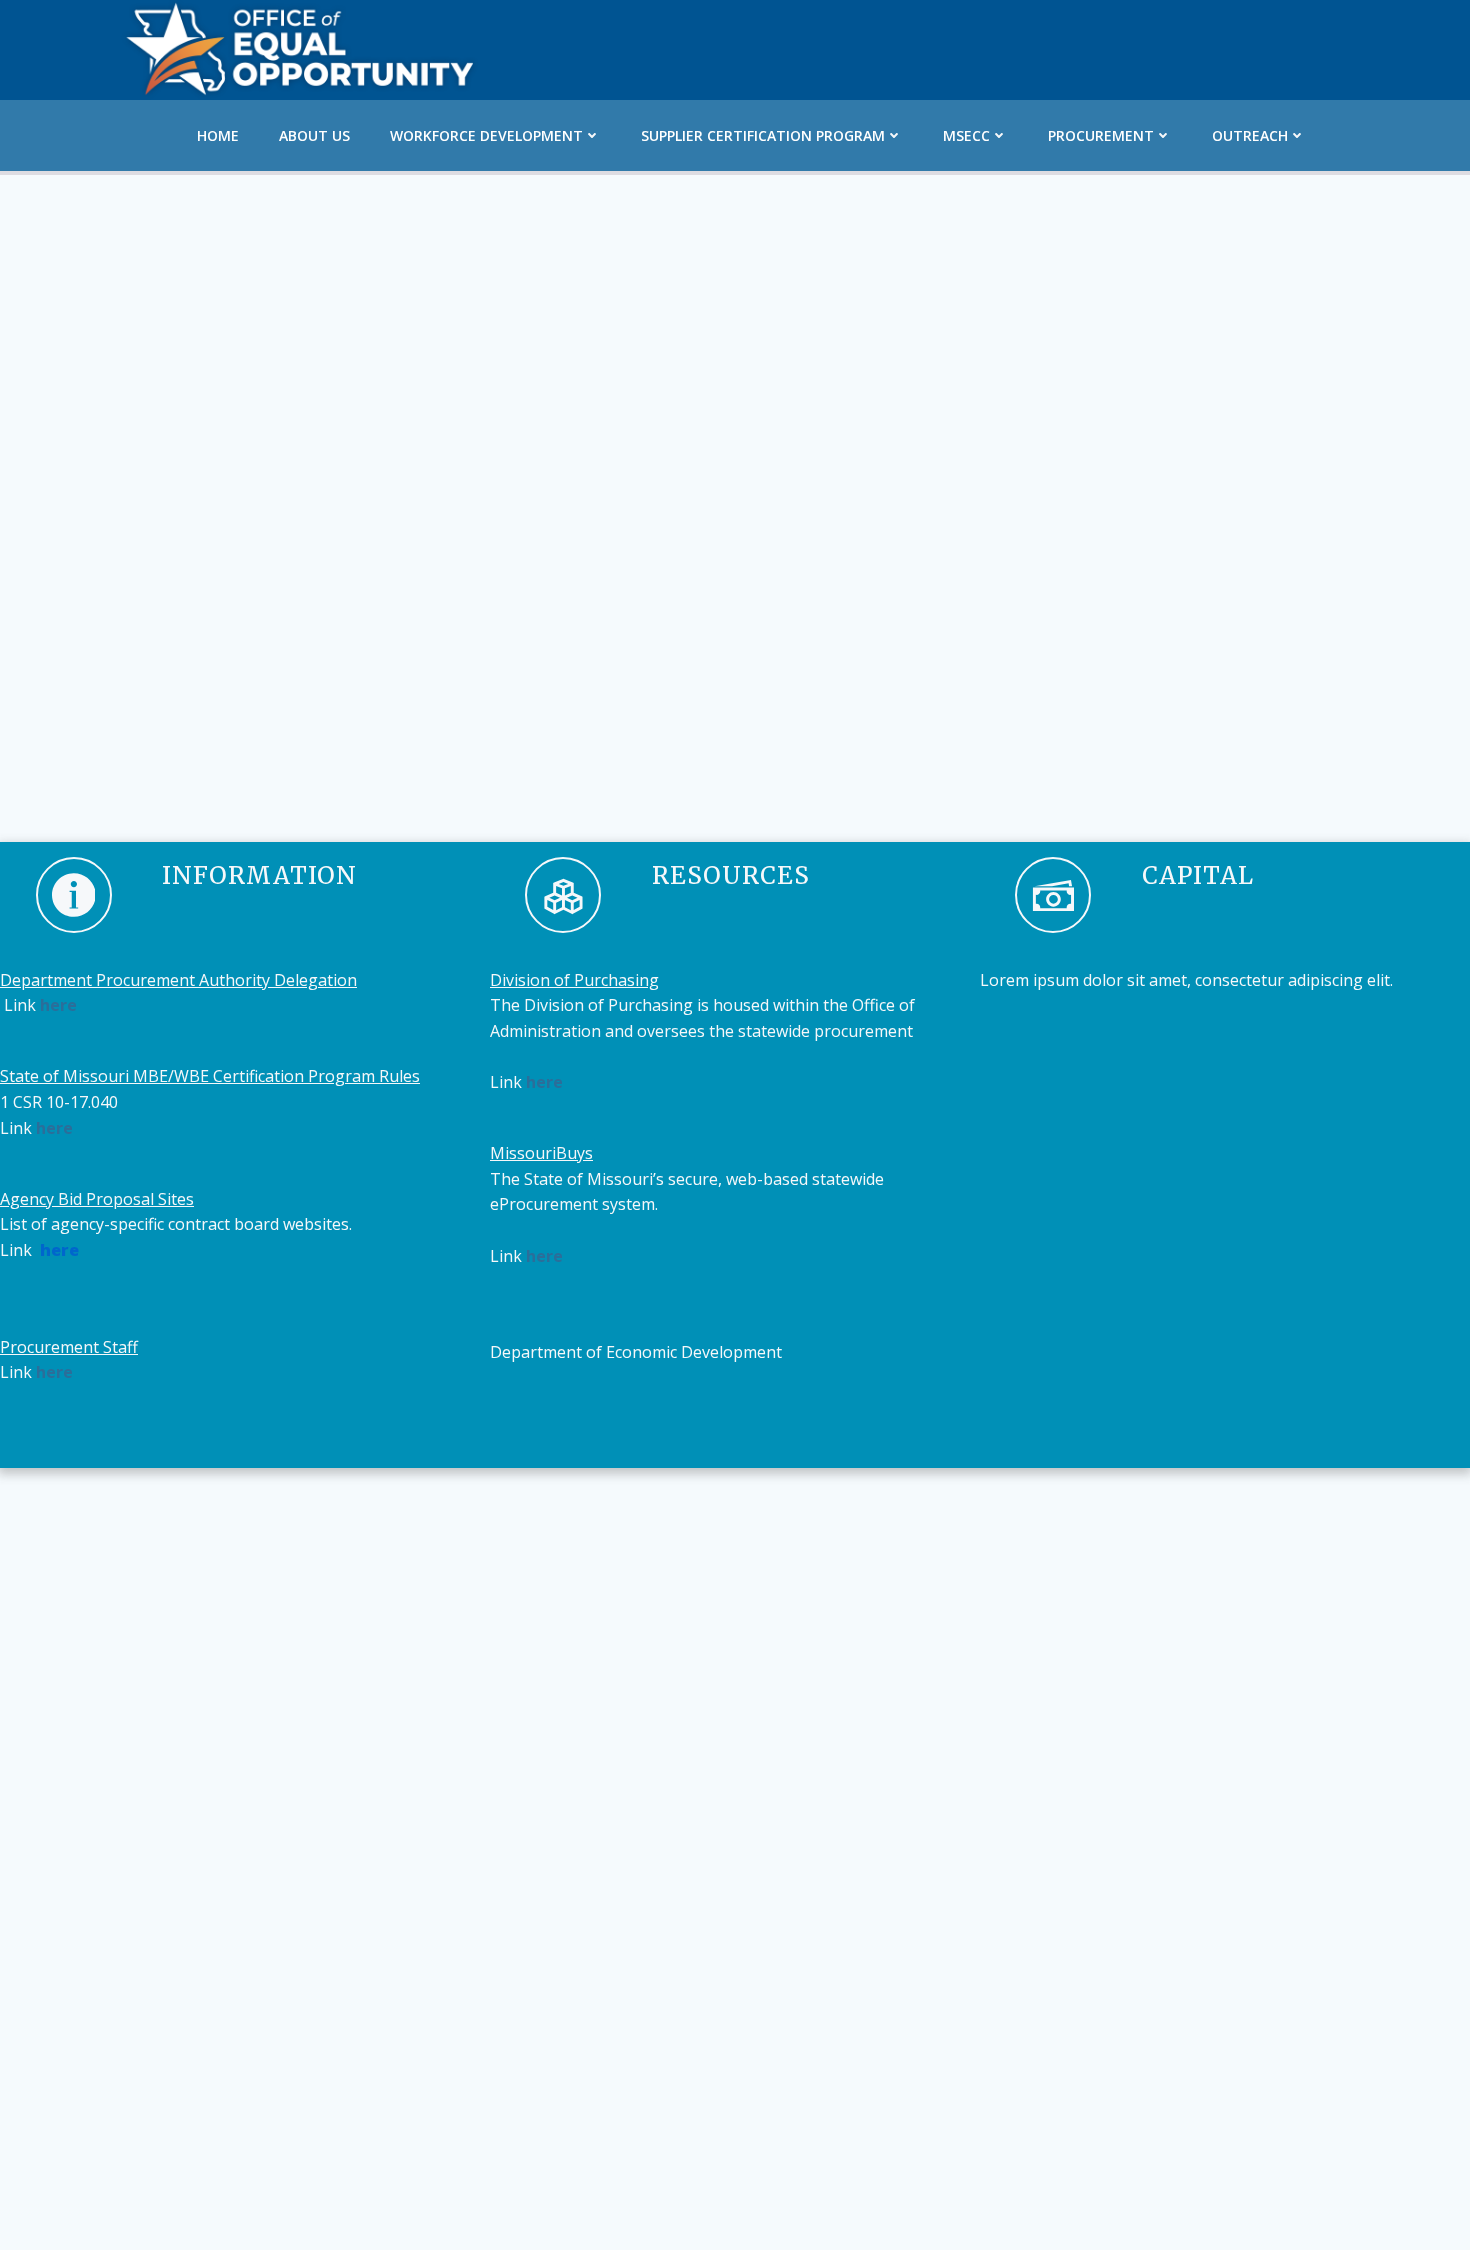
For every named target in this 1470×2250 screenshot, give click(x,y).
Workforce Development (486, 135)
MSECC (966, 135)
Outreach (1250, 135)
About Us (314, 135)
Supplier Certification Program (763, 135)
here (58, 1005)
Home (218, 135)
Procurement (1101, 135)
